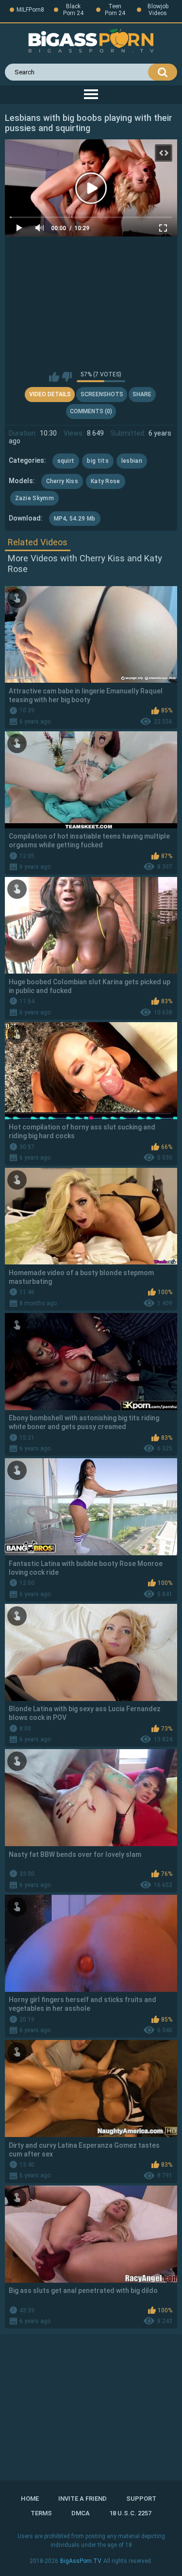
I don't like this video (67, 377)
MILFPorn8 (30, 10)
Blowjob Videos (158, 10)
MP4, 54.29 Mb (75, 519)
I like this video (54, 377)
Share (142, 394)
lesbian (132, 461)
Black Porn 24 (73, 10)
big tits (98, 461)
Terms (41, 2513)
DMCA (81, 2513)
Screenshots (102, 394)
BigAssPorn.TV (81, 2561)
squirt (66, 461)
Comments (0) (91, 411)
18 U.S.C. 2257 (130, 2513)
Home (30, 2499)
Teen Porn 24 (115, 10)
